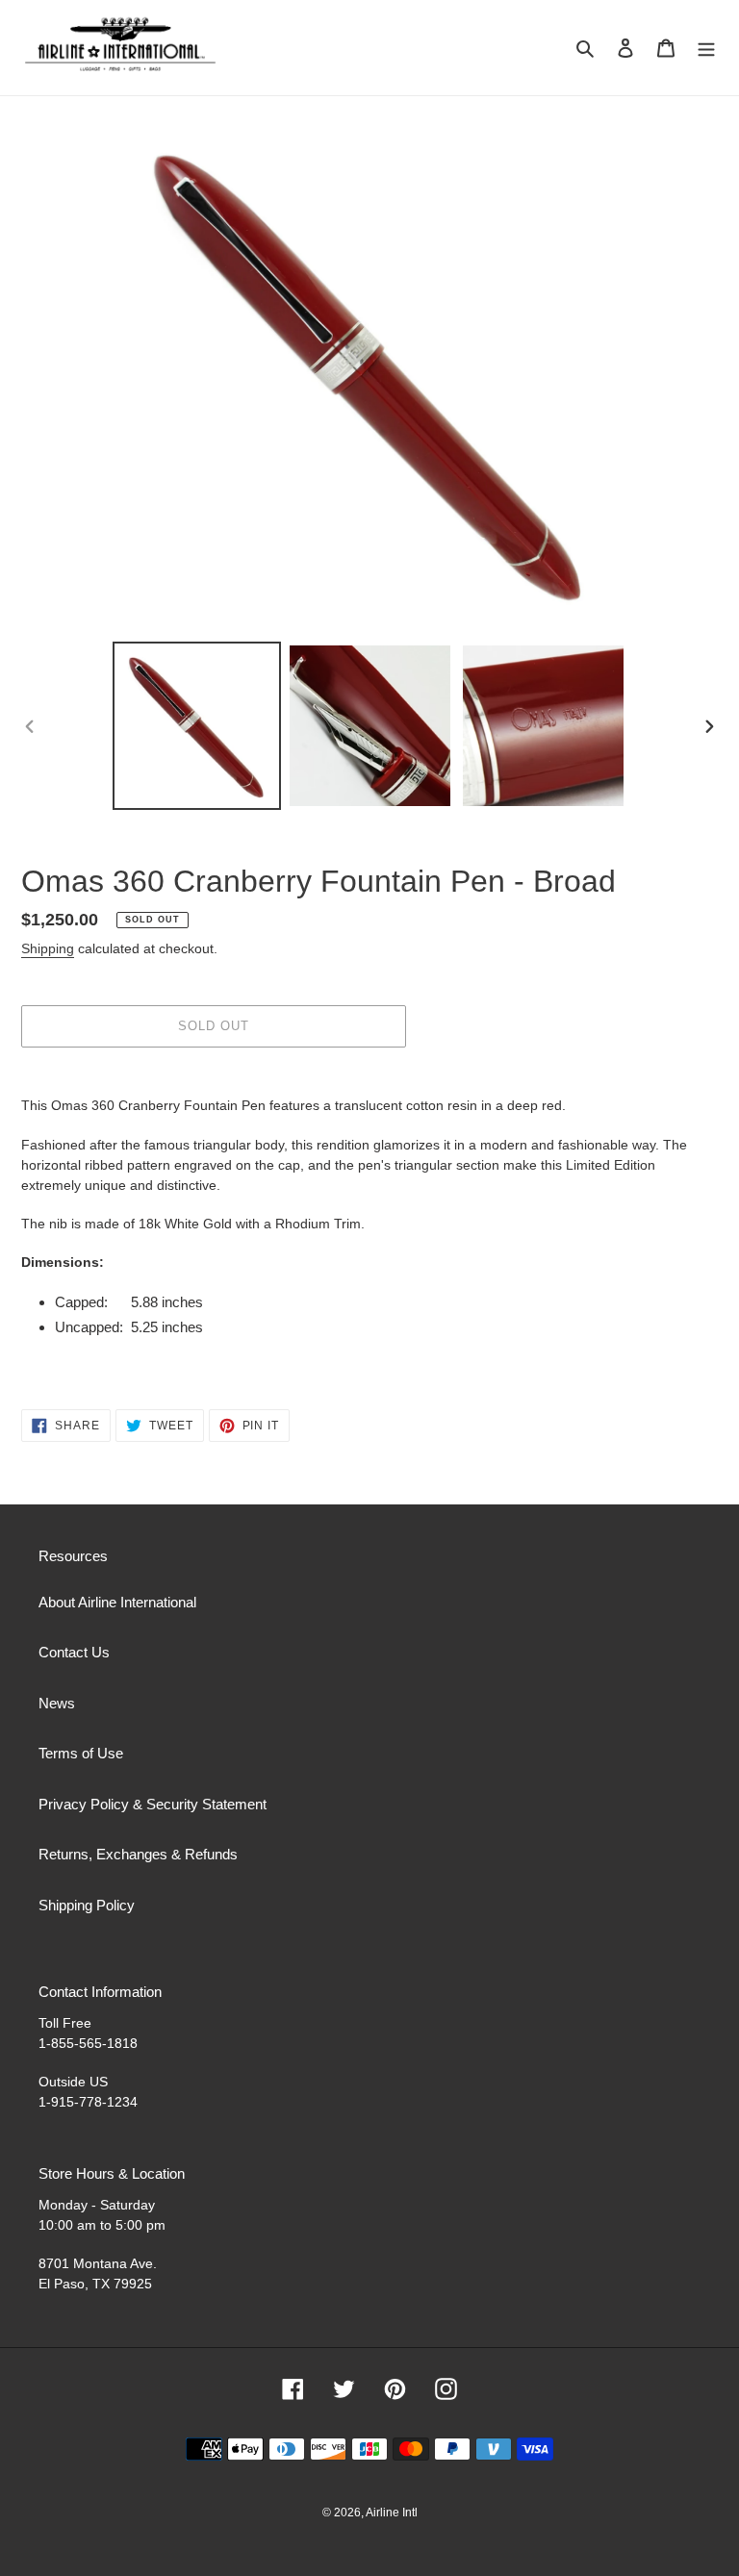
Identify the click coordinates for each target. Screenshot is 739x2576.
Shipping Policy (87, 1905)
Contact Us (74, 1652)
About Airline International (117, 1602)
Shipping (48, 948)
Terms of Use (81, 1753)
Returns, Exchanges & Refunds (138, 1854)
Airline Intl (392, 2513)
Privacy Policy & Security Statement (153, 1804)
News (57, 1703)
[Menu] (706, 48)
